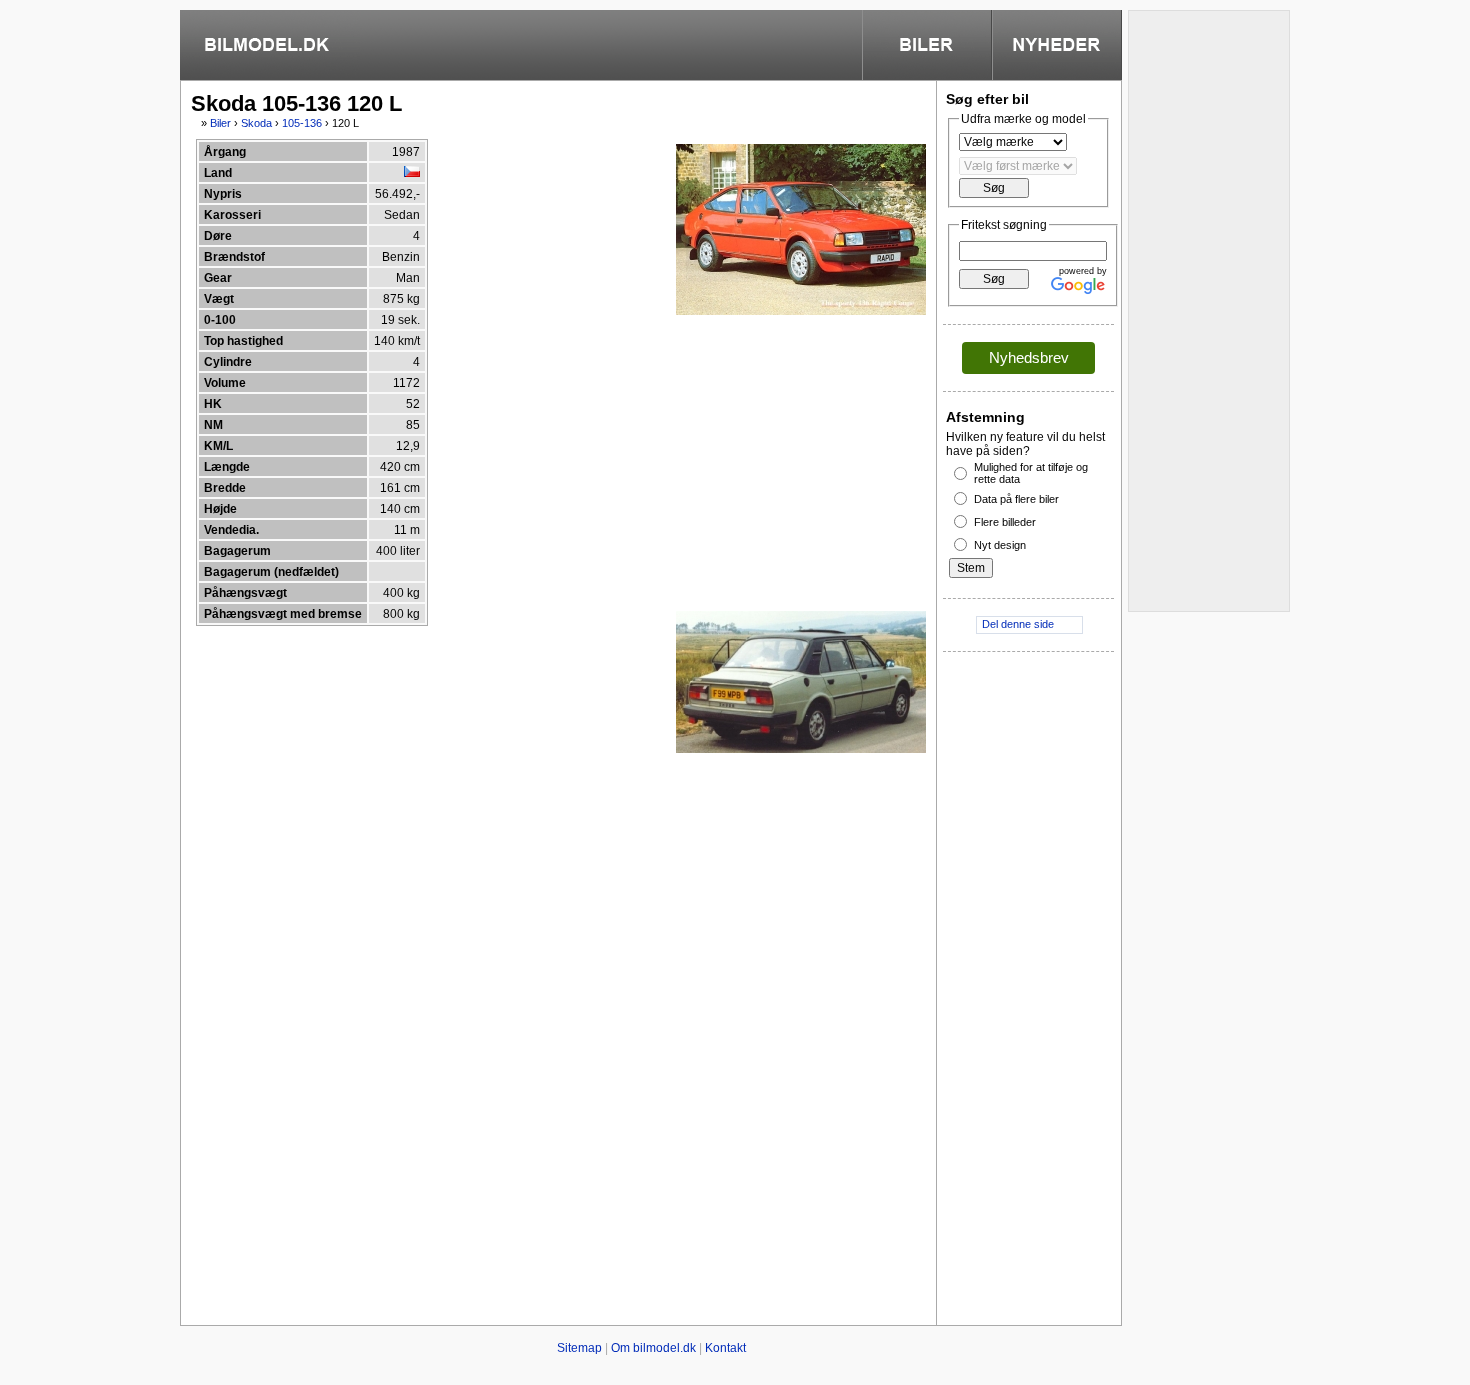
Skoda (256, 123)
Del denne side (1018, 624)
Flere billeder (1005, 522)
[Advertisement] (758, 463)
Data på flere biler (1016, 499)
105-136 (302, 123)
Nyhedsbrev (1029, 357)
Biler (220, 123)
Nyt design (1000, 545)
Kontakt (725, 1348)
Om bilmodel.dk (653, 1348)
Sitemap (579, 1348)
